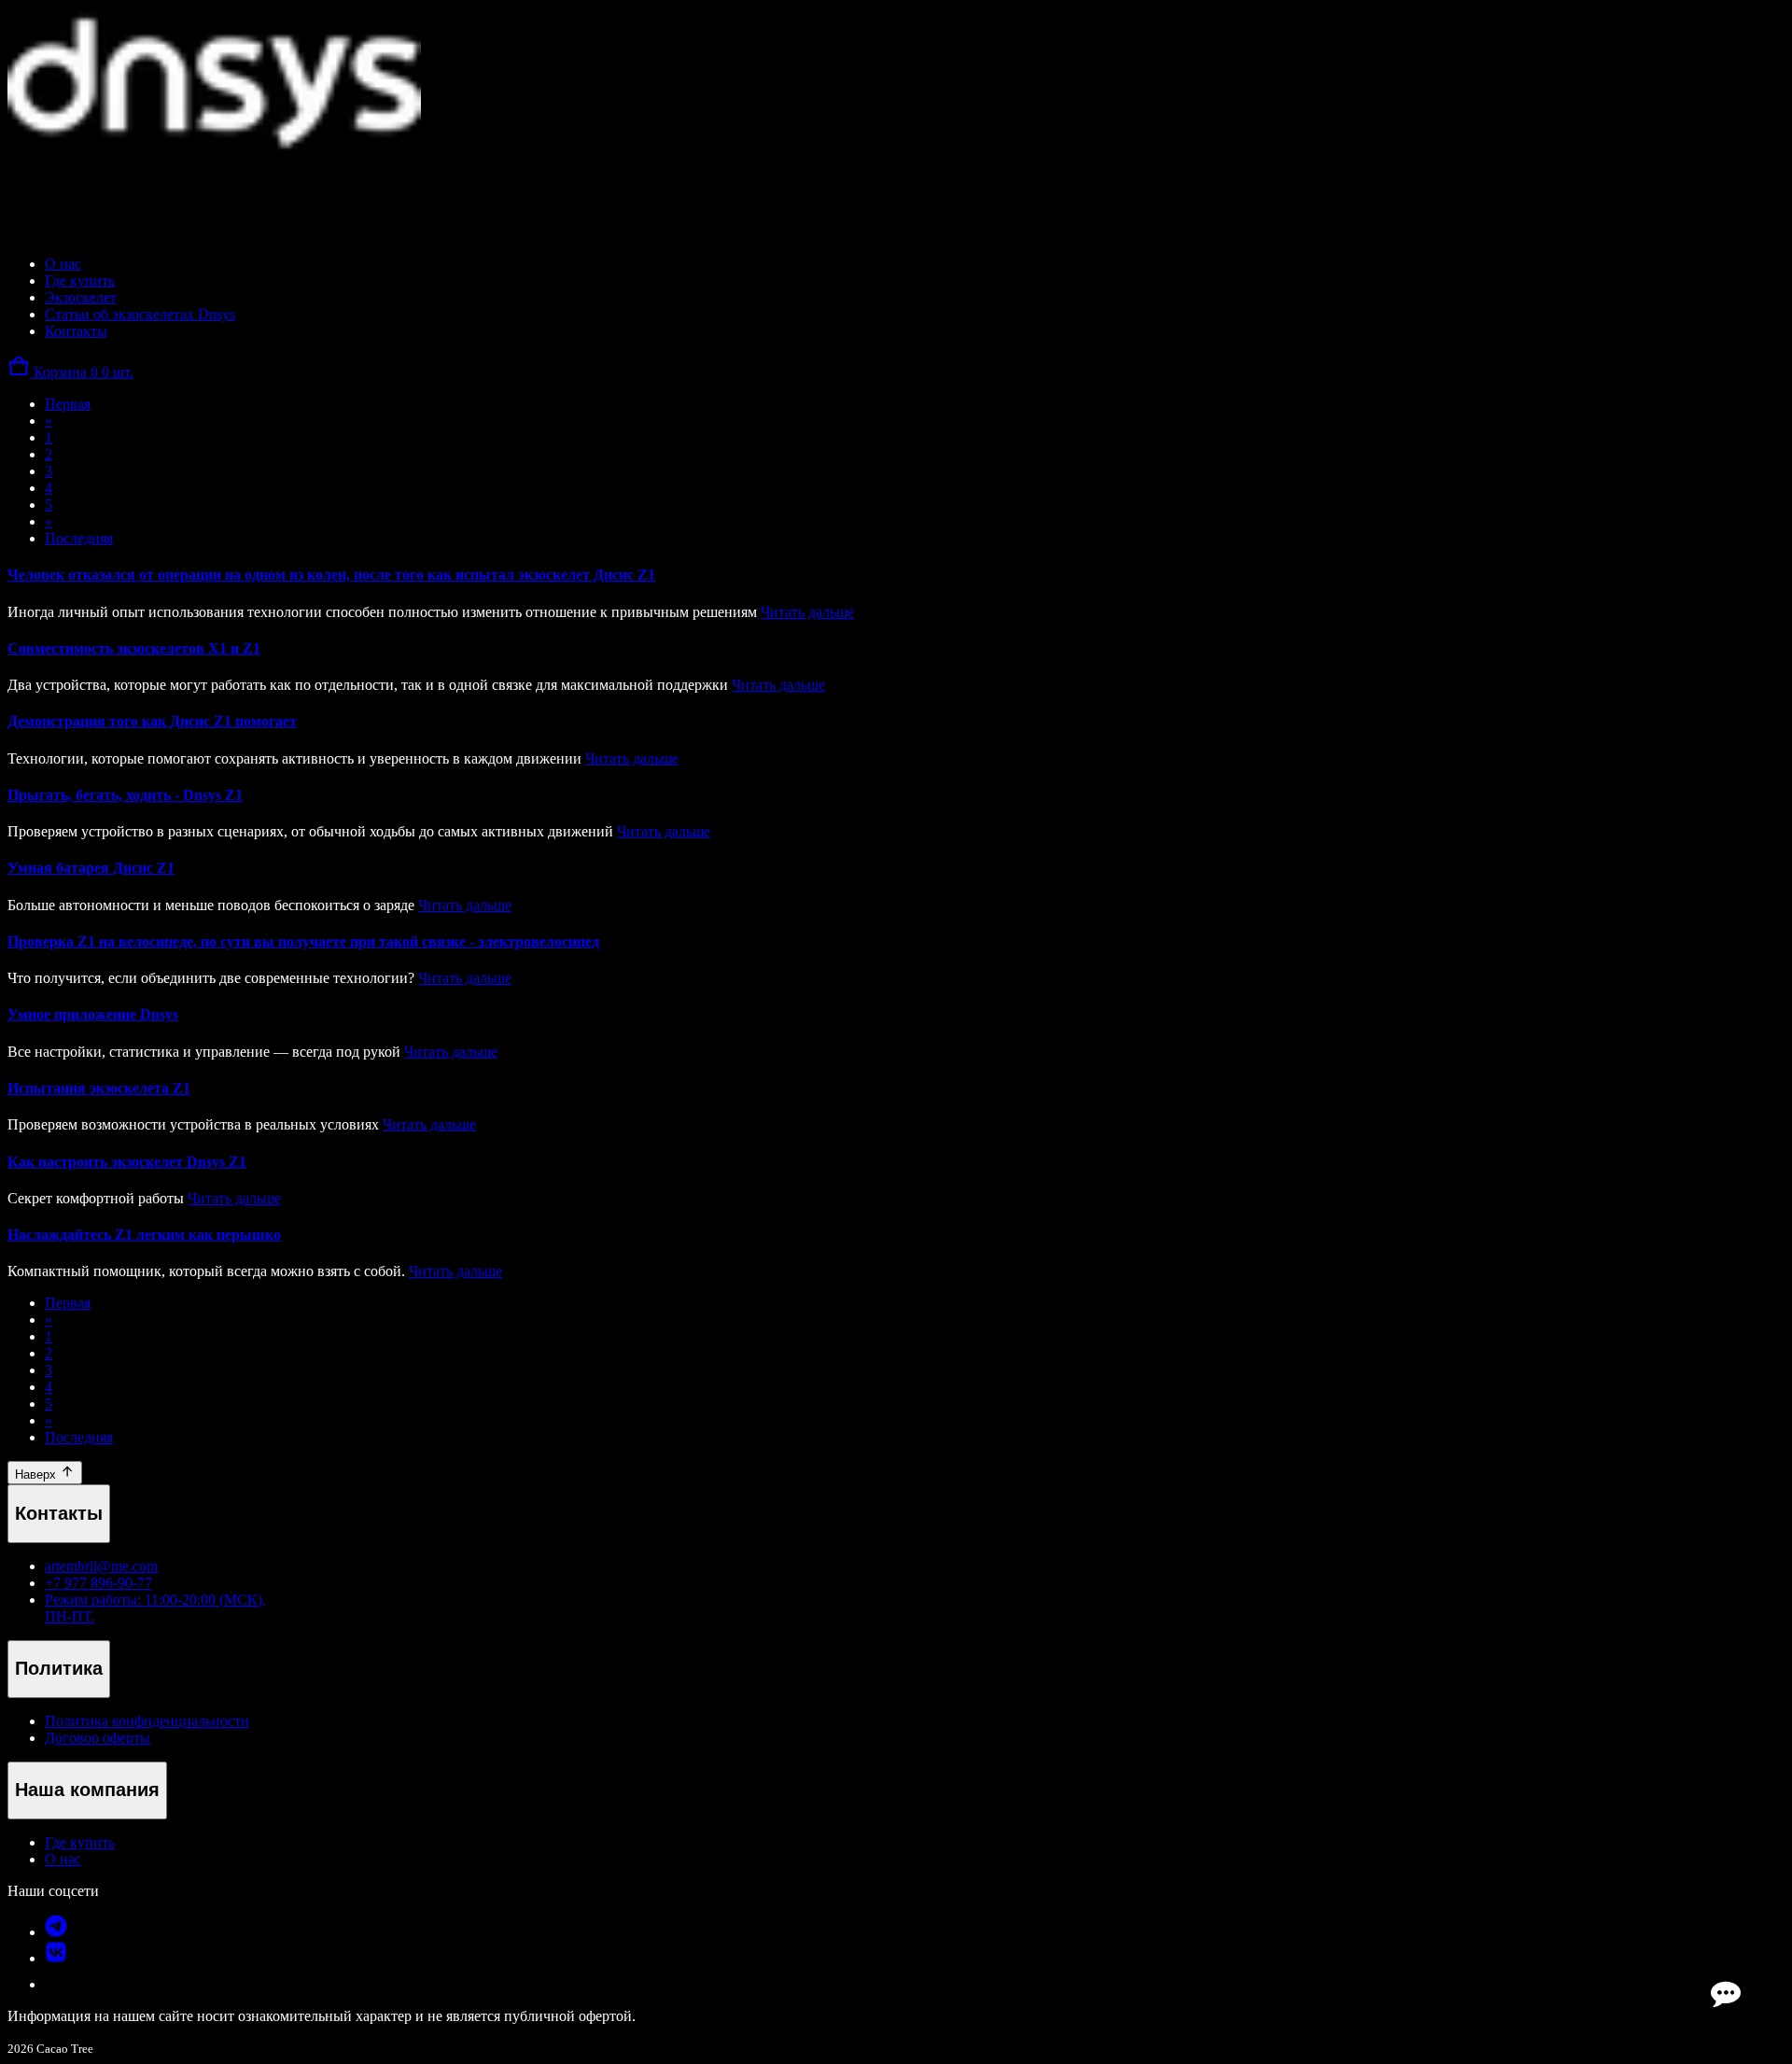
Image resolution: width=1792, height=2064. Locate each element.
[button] (70, 372)
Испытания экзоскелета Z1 (99, 1088)
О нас (63, 1859)
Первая (68, 404)
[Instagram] (56, 1958)
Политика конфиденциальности (147, 1721)
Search (226, 199)
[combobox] (94, 200)
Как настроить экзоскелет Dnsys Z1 (127, 1162)
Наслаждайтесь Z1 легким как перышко (144, 1235)
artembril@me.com (101, 1566)
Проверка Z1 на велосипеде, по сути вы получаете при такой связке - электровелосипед (303, 941)
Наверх (37, 1474)
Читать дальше (807, 612)
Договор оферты (98, 1738)
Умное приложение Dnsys (93, 1014)
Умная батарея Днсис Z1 (91, 868)
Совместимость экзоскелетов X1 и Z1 (134, 648)
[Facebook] (56, 1932)
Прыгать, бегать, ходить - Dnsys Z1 (125, 795)
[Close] (26, 225)
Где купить (80, 1842)
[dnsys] (214, 154)
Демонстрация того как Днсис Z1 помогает (152, 721)
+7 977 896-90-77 (98, 1583)
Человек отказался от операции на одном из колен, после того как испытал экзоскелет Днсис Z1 (331, 575)
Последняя (79, 538)
